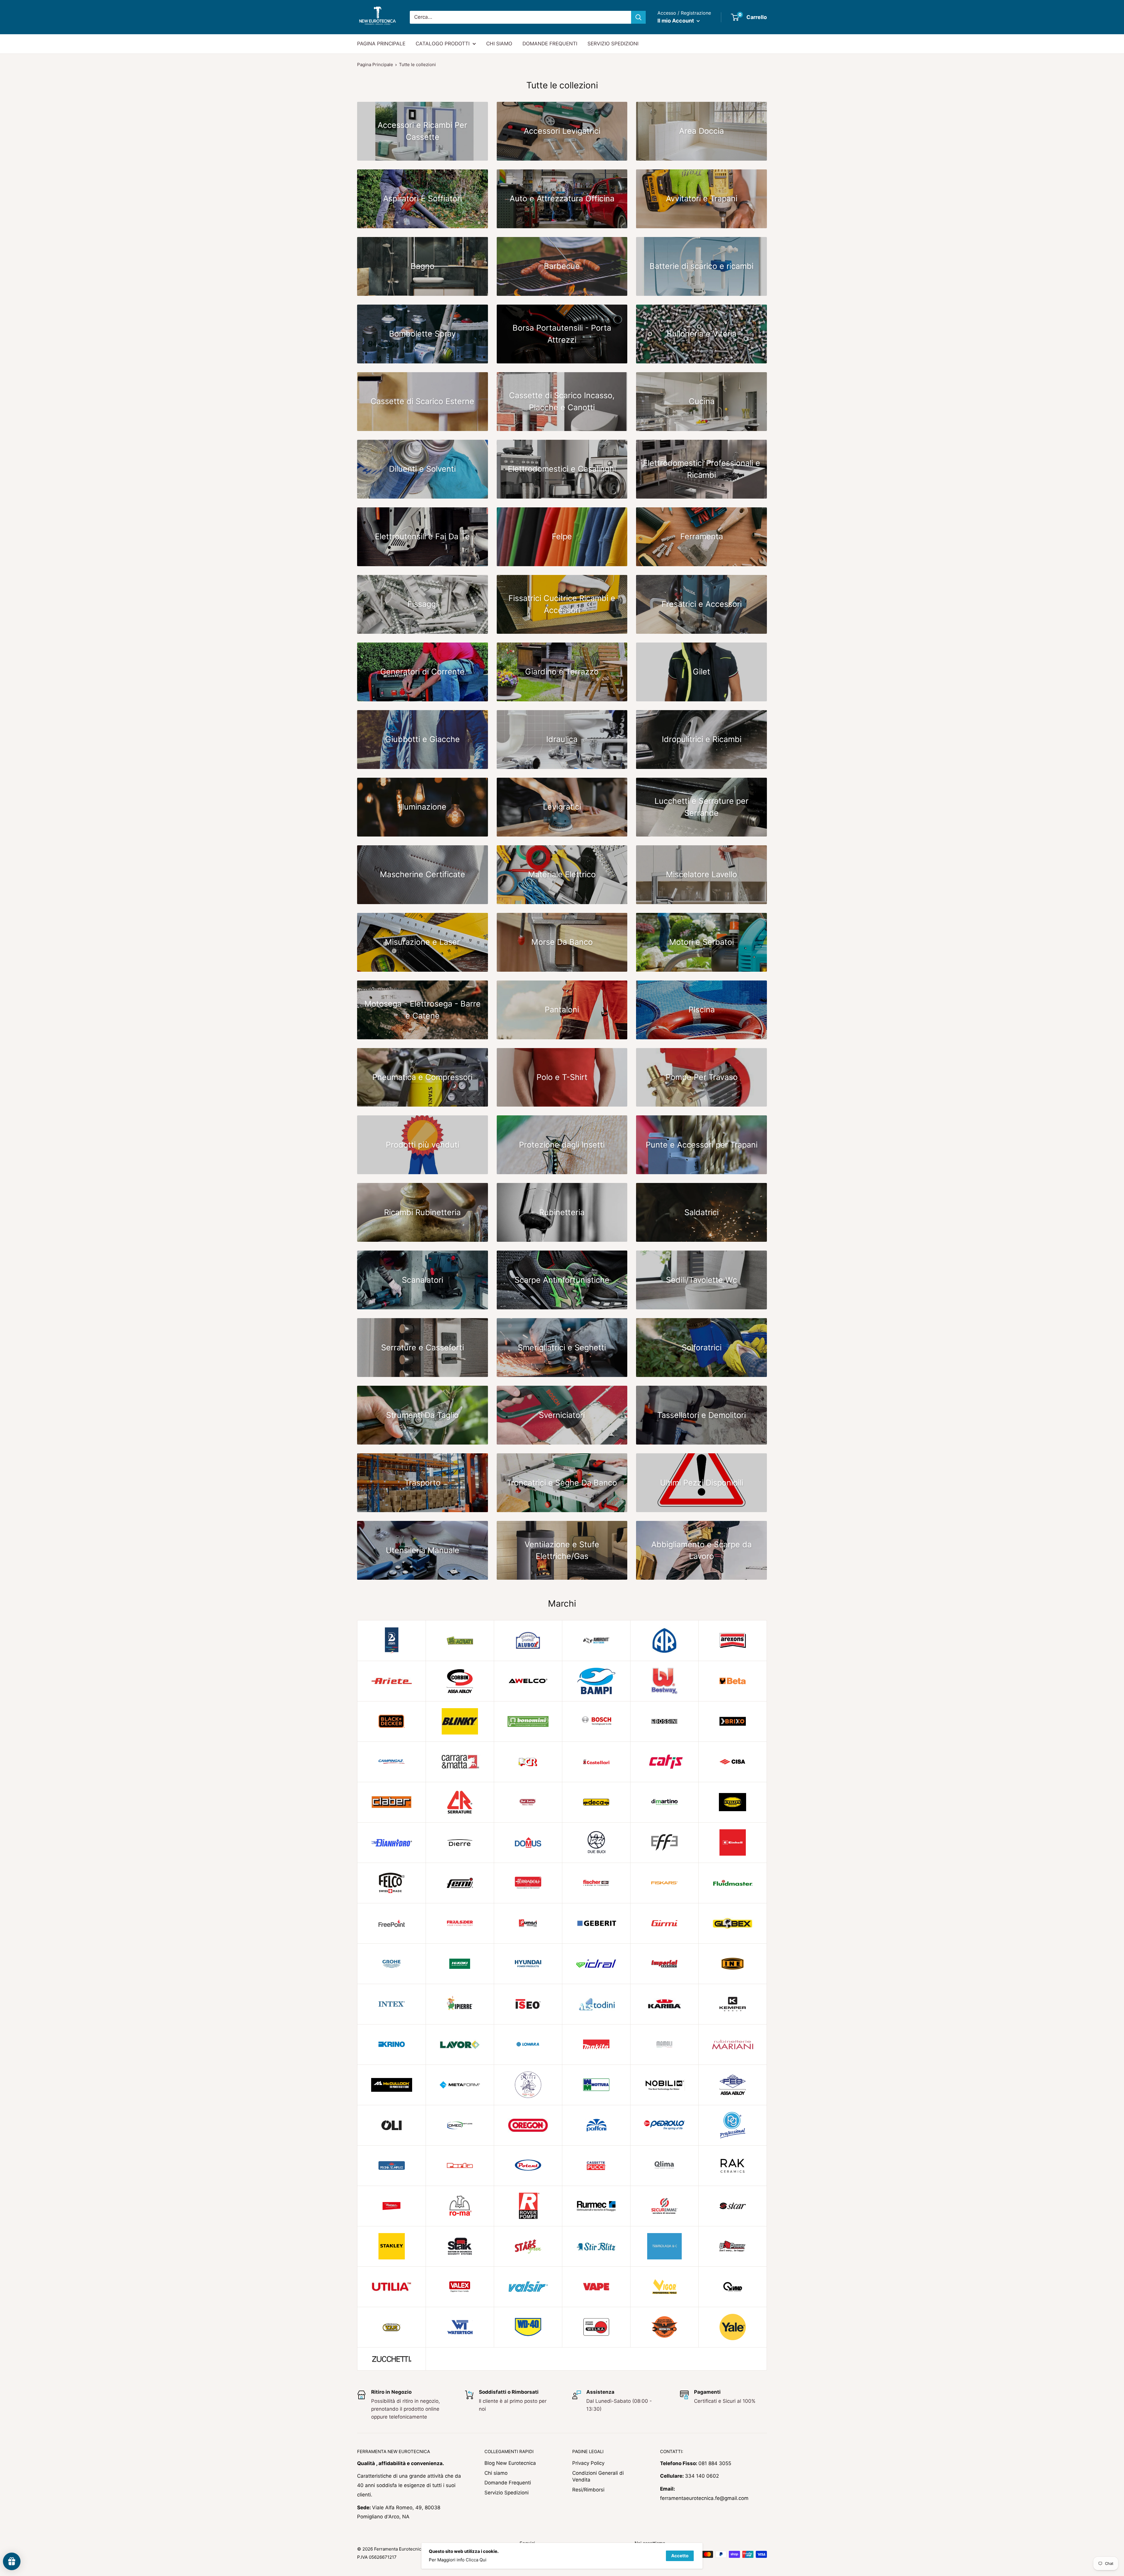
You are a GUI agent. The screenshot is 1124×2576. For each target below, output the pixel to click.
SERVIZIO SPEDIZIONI (613, 44)
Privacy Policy (588, 2463)
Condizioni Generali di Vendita (598, 2477)
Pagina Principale (375, 65)
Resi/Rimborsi (588, 2490)
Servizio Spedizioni (507, 2493)
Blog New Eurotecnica (510, 2463)
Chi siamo (496, 2473)
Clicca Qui (476, 2560)
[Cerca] (638, 17)
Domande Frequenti (508, 2483)
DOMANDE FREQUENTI (550, 44)
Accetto (680, 2556)
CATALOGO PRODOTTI (443, 44)
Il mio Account (676, 21)
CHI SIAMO (499, 44)
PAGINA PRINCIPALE (381, 44)
